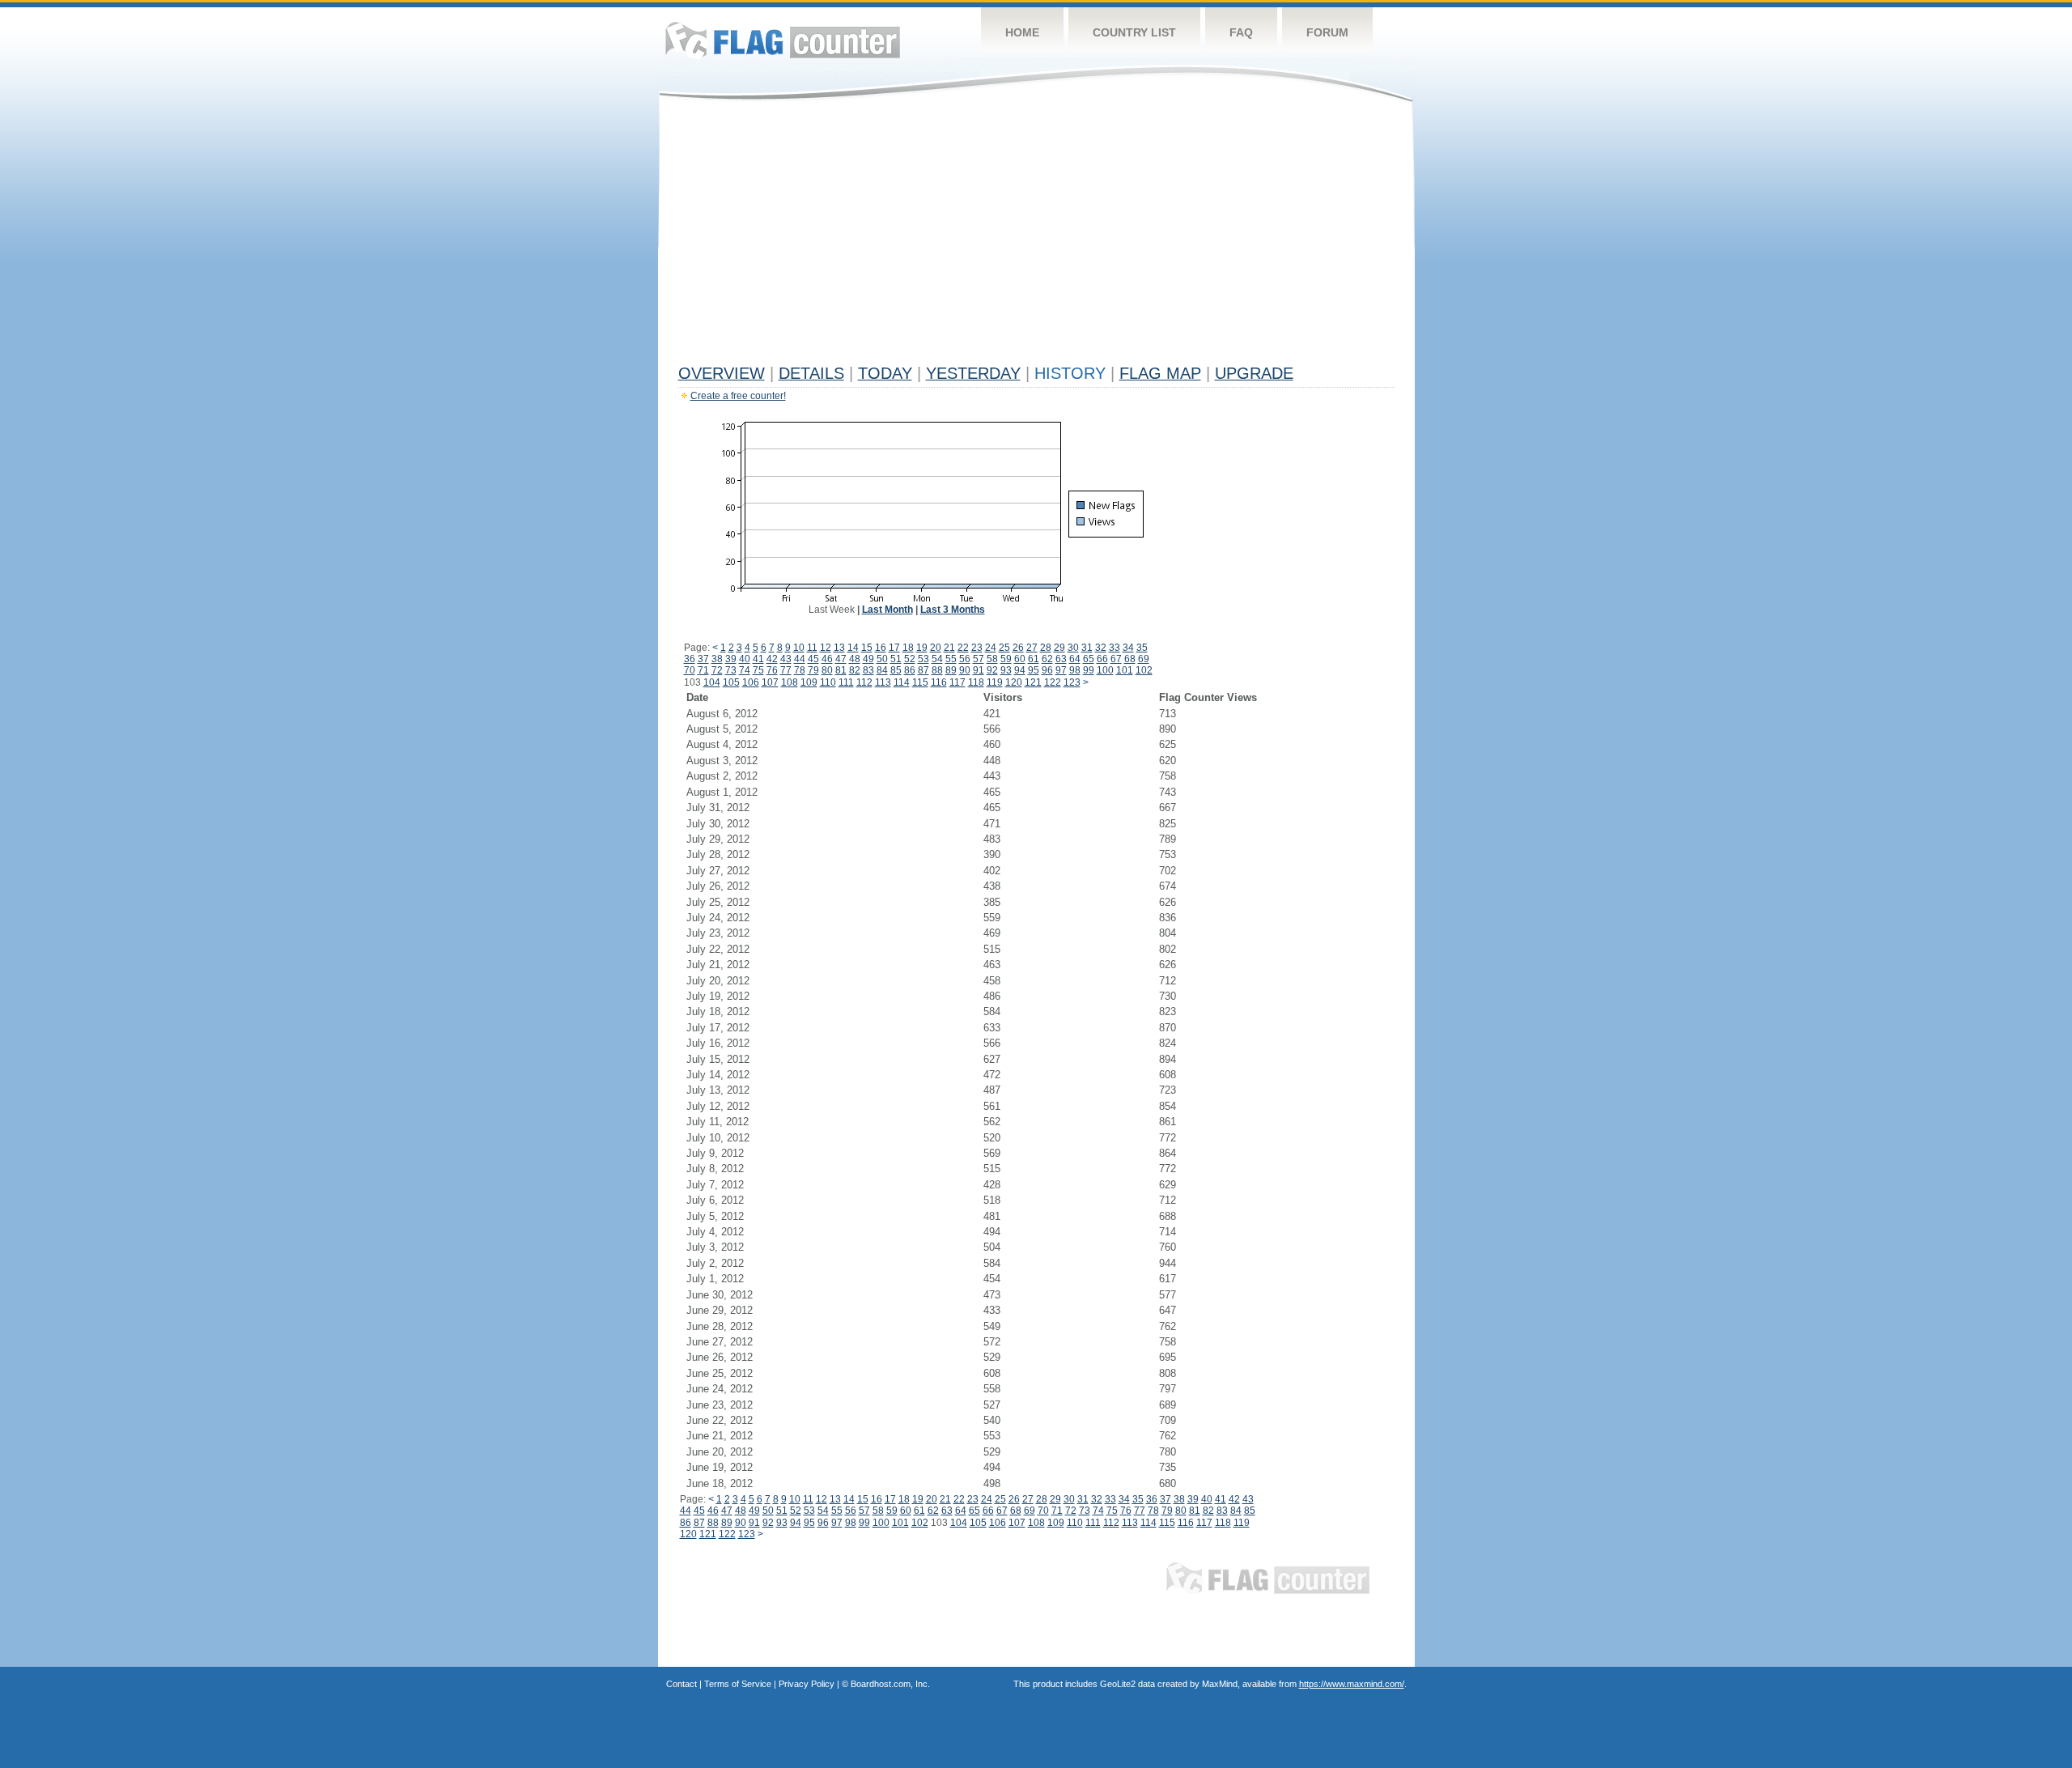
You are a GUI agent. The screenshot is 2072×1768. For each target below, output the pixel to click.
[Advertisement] (1036, 236)
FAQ (1241, 32)
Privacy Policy (807, 1684)
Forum (1327, 32)
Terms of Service (738, 1684)
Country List (1134, 32)
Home (1022, 32)
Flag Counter (783, 40)
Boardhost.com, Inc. (890, 1684)
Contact (681, 1684)
